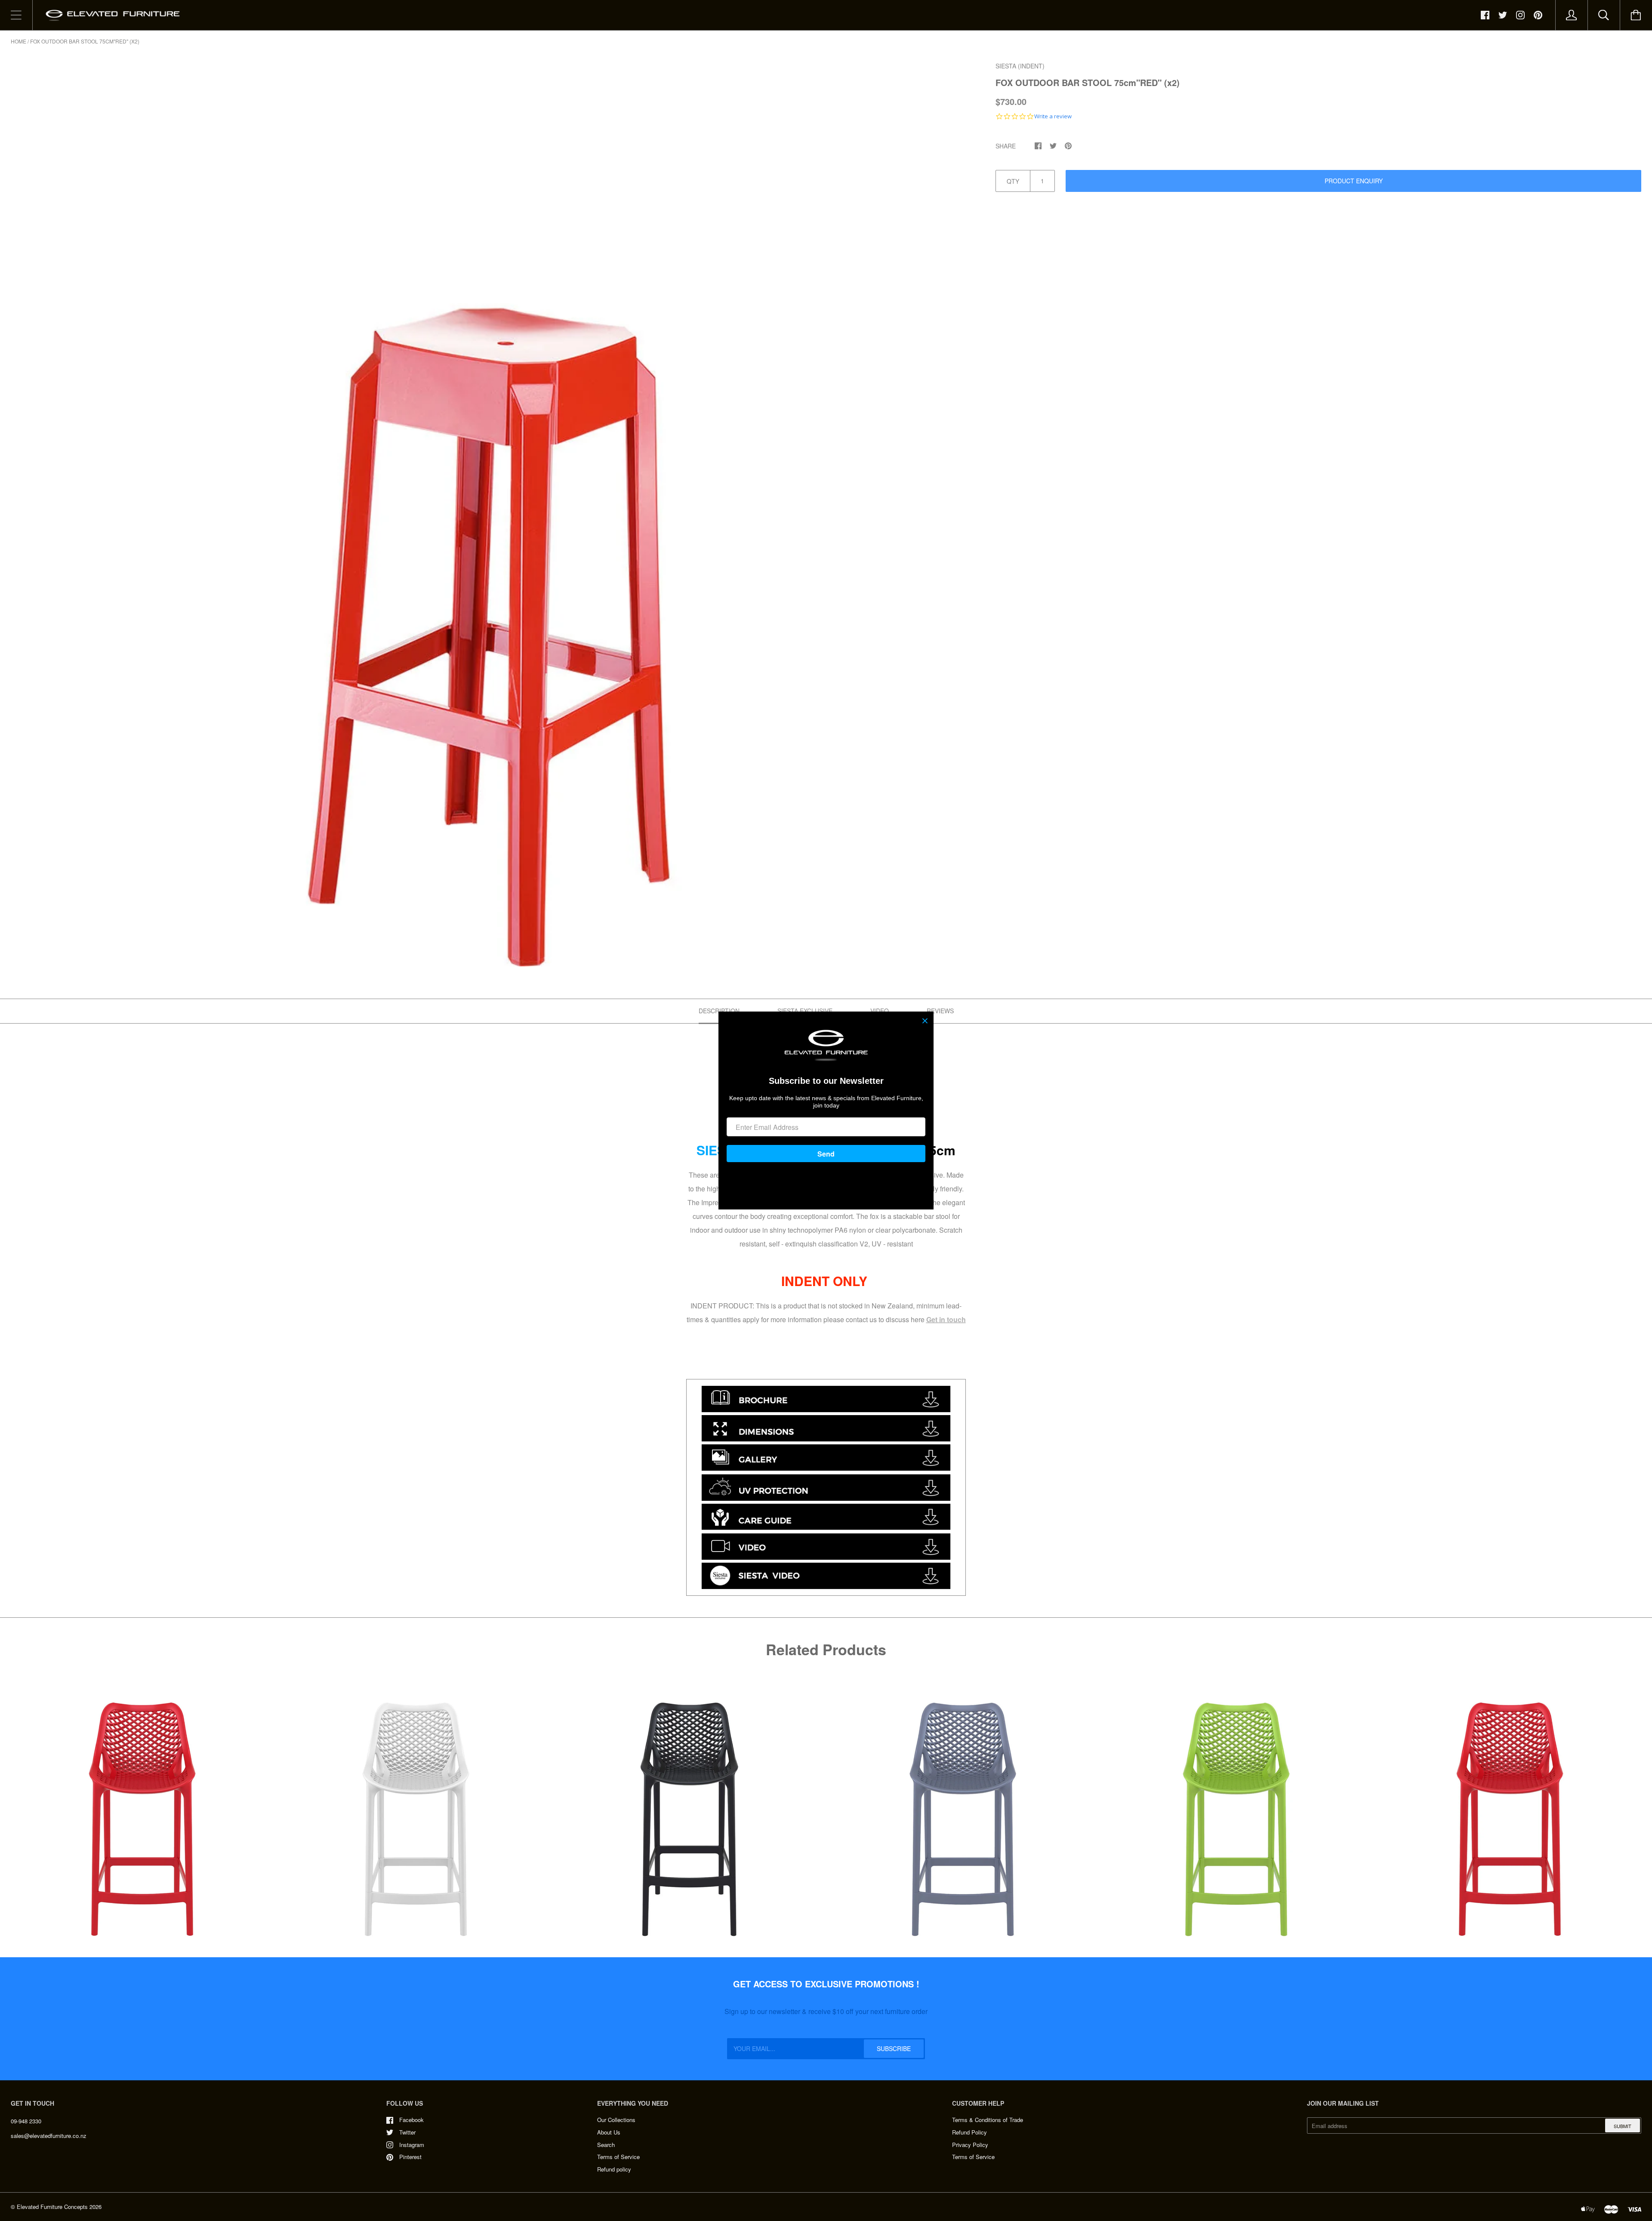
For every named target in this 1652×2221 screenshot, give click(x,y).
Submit (1623, 2126)
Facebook (411, 2120)
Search (606, 2145)
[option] (489, 514)
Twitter (407, 2132)
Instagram (412, 2145)
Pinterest (410, 2157)
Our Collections (616, 2120)
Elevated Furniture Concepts (52, 2207)
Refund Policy (969, 2132)
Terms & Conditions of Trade (988, 2120)
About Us (609, 2132)
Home (18, 41)
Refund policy (614, 2169)
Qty (1013, 181)
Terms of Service (618, 2157)
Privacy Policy (970, 2145)
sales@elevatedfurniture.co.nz (49, 2136)
